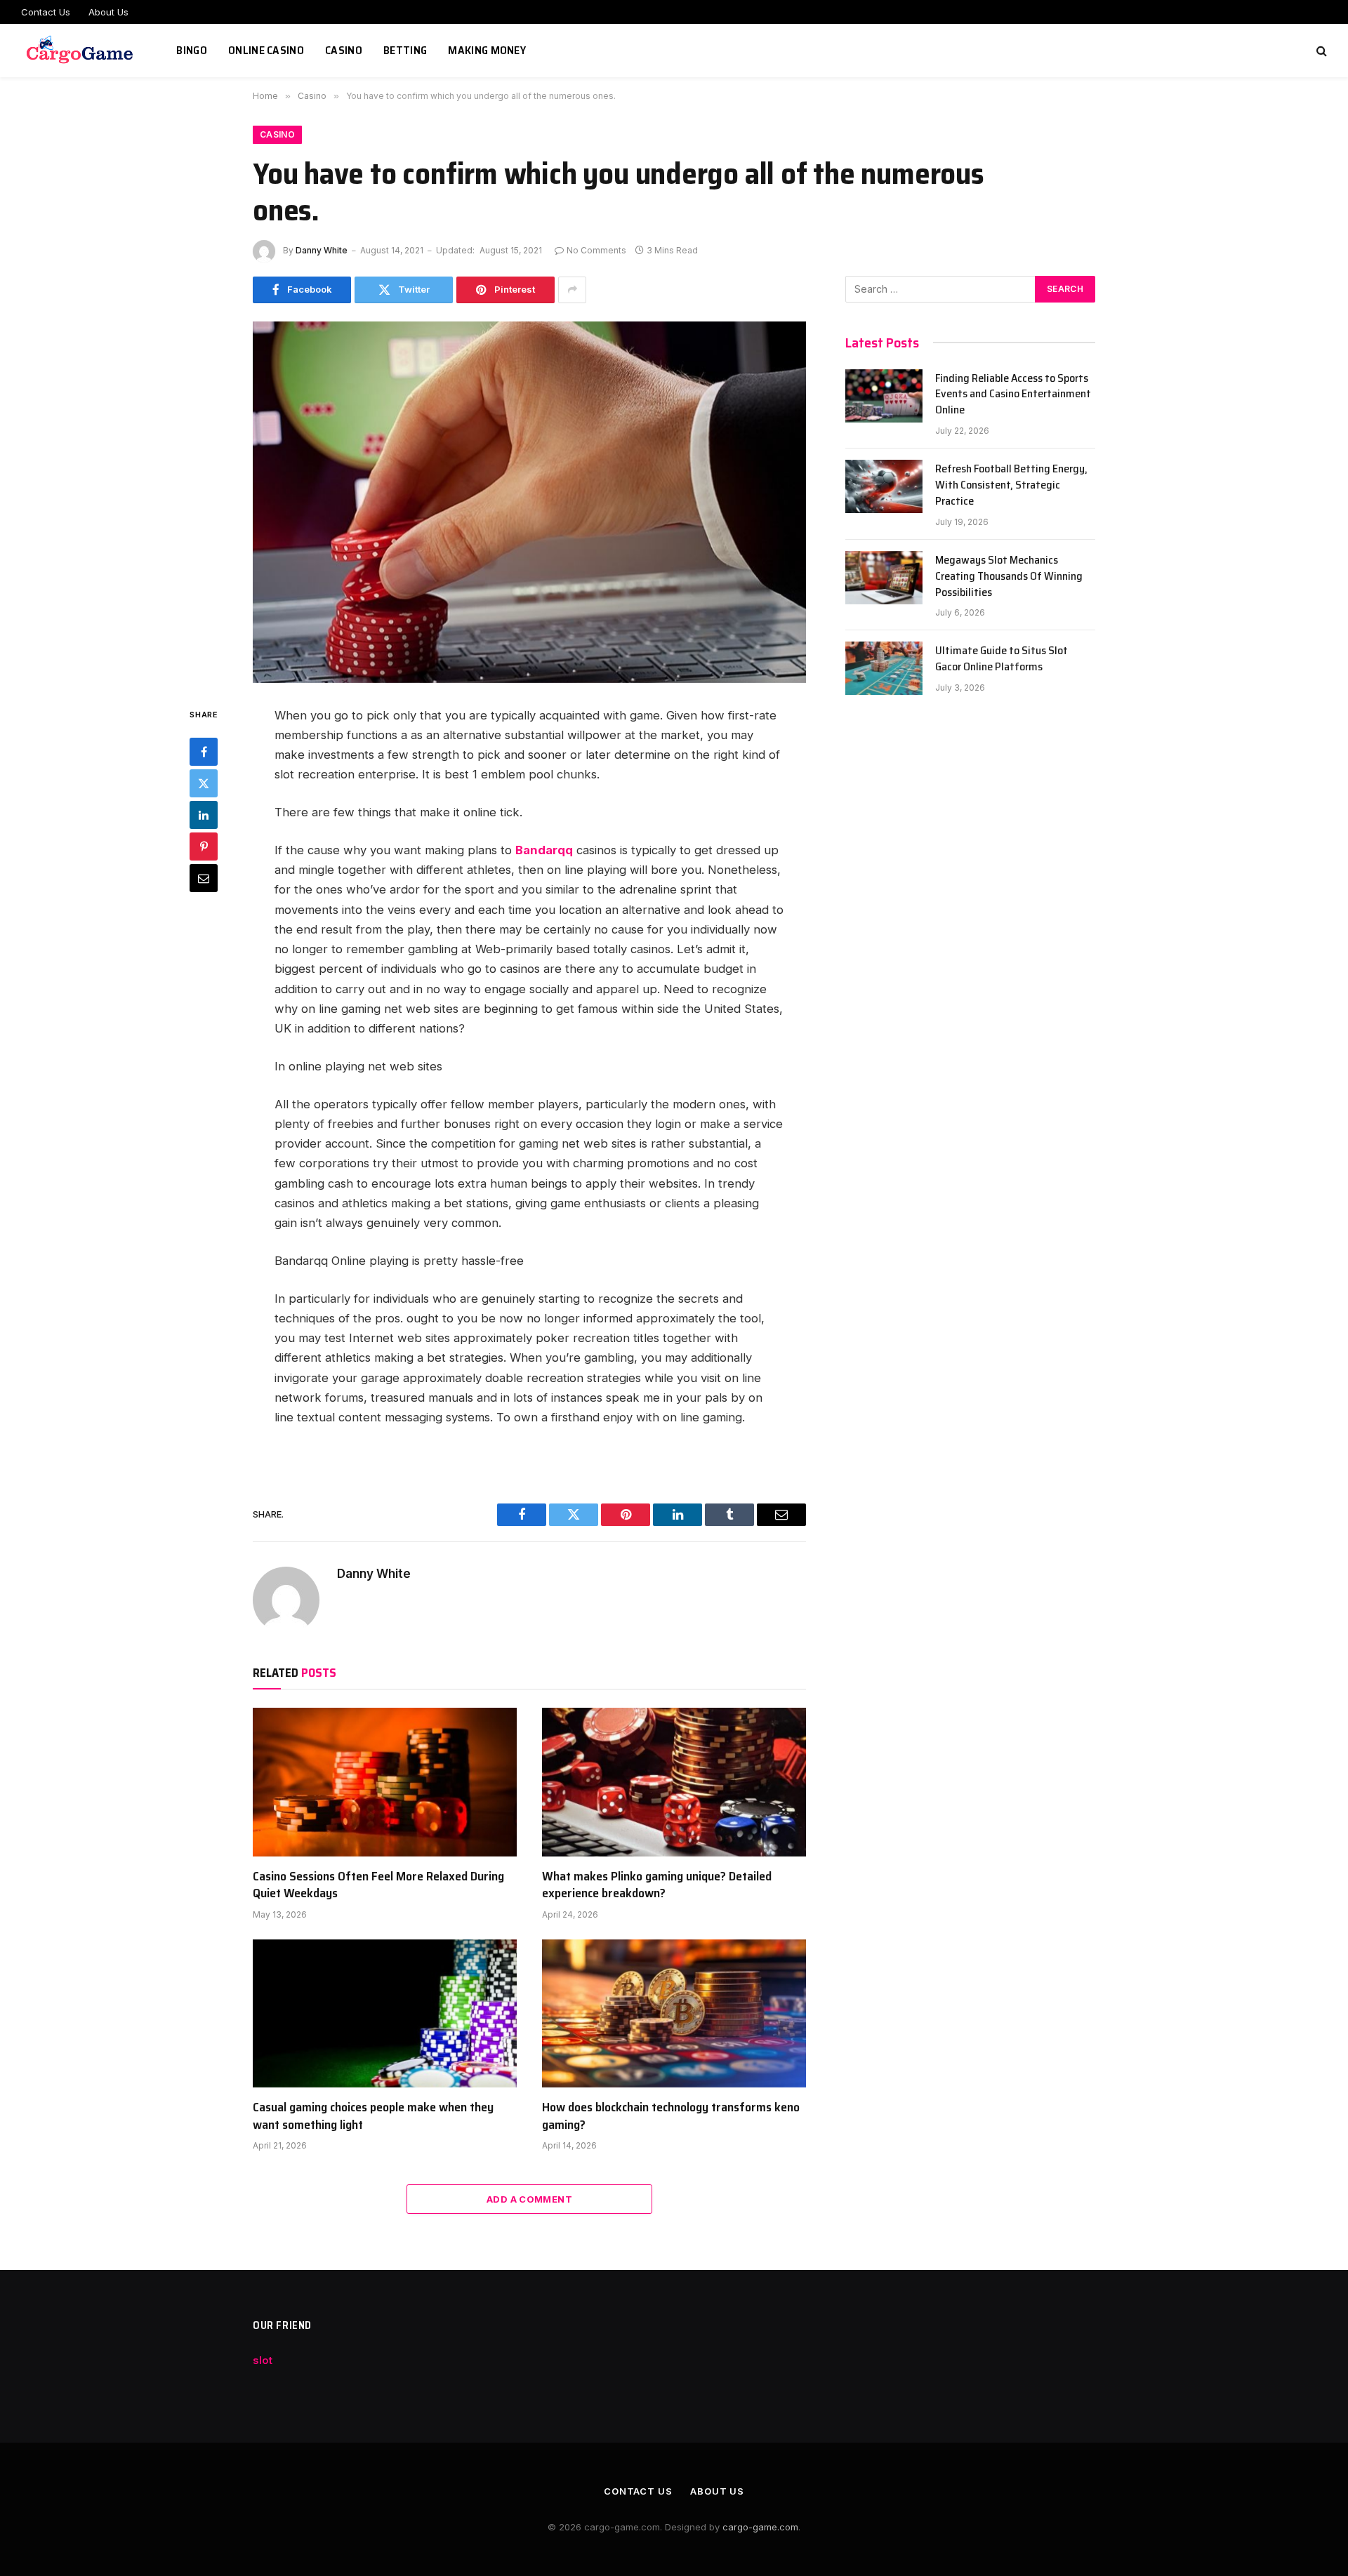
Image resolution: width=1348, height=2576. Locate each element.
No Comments (596, 250)
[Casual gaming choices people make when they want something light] (385, 2014)
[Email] (204, 878)
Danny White (322, 250)
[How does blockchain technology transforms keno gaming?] (674, 2014)
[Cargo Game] (81, 51)
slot (263, 2360)
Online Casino (266, 50)
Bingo (192, 50)
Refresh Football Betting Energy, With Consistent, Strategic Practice (1011, 485)
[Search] (1320, 51)
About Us (108, 12)
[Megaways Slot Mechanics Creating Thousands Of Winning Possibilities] (884, 578)
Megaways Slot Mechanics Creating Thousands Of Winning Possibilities (1009, 577)
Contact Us (46, 12)
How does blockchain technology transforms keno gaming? (671, 2116)
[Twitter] (204, 783)
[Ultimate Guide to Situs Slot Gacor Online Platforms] (884, 668)
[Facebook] (204, 752)
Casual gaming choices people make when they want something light (373, 2116)
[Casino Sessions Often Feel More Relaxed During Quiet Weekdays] (385, 1782)
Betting (405, 50)
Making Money (487, 50)
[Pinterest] (204, 847)
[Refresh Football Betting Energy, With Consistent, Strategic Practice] (884, 486)
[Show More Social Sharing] (572, 290)
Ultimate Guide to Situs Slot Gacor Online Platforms (1002, 659)
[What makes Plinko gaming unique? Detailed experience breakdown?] (674, 1782)
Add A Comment (529, 2199)
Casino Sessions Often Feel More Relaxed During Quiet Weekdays (378, 1885)
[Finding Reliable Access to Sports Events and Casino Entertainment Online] (884, 396)
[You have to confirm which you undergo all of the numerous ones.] (529, 502)
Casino (344, 50)
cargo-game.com (760, 2527)
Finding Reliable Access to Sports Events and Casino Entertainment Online (1013, 395)
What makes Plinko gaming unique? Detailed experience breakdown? (657, 1885)
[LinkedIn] (204, 815)
